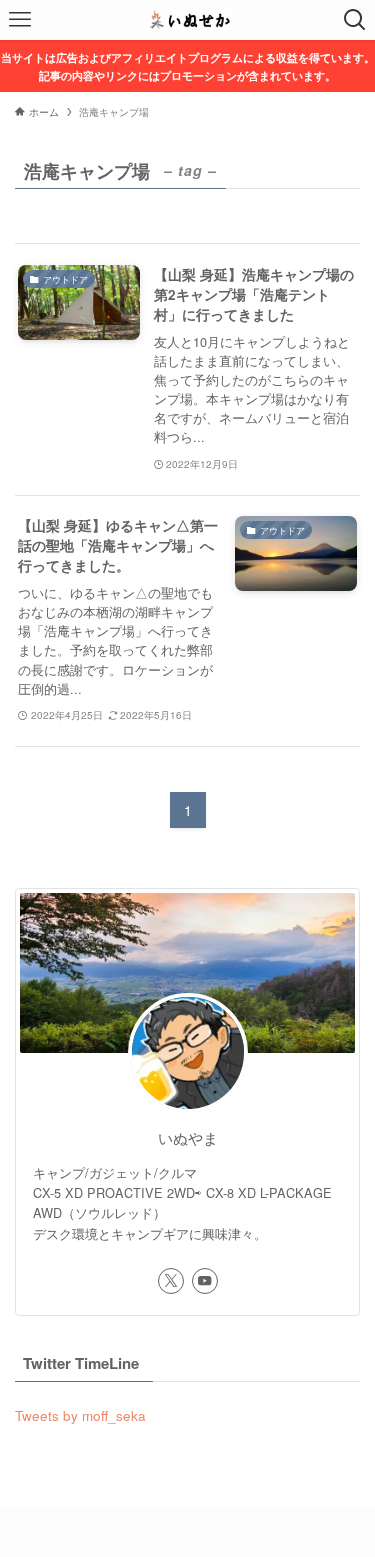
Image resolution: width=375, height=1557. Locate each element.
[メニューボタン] (20, 20)
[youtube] (205, 1281)
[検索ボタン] (355, 20)
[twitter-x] (171, 1281)
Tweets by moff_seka (80, 1415)
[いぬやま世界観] (188, 20)
